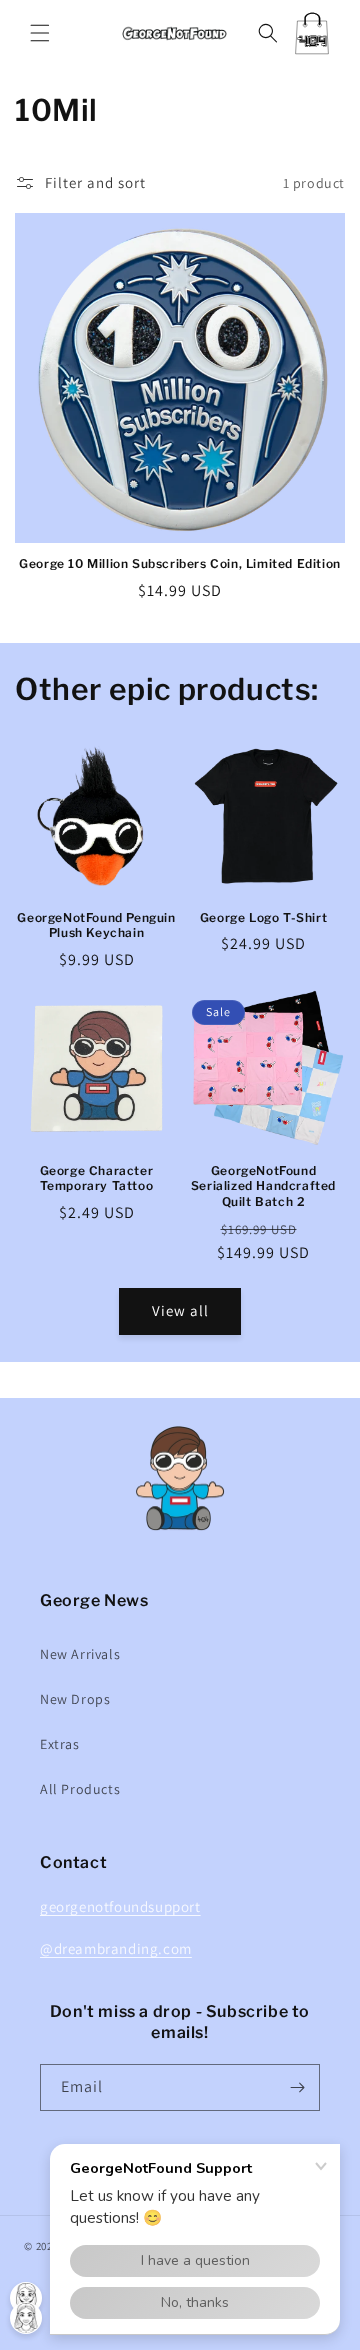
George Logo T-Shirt (263, 917)
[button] (40, 33)
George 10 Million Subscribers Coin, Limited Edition (180, 563)
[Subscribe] (297, 2087)
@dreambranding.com (116, 1948)
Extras (60, 1744)
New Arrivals (80, 1654)
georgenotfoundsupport (120, 1906)
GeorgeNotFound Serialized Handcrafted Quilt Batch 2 (263, 1186)
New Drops (75, 1699)
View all (180, 1310)
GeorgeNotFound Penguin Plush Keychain (96, 925)
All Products (80, 1789)
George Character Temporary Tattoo (97, 1178)
